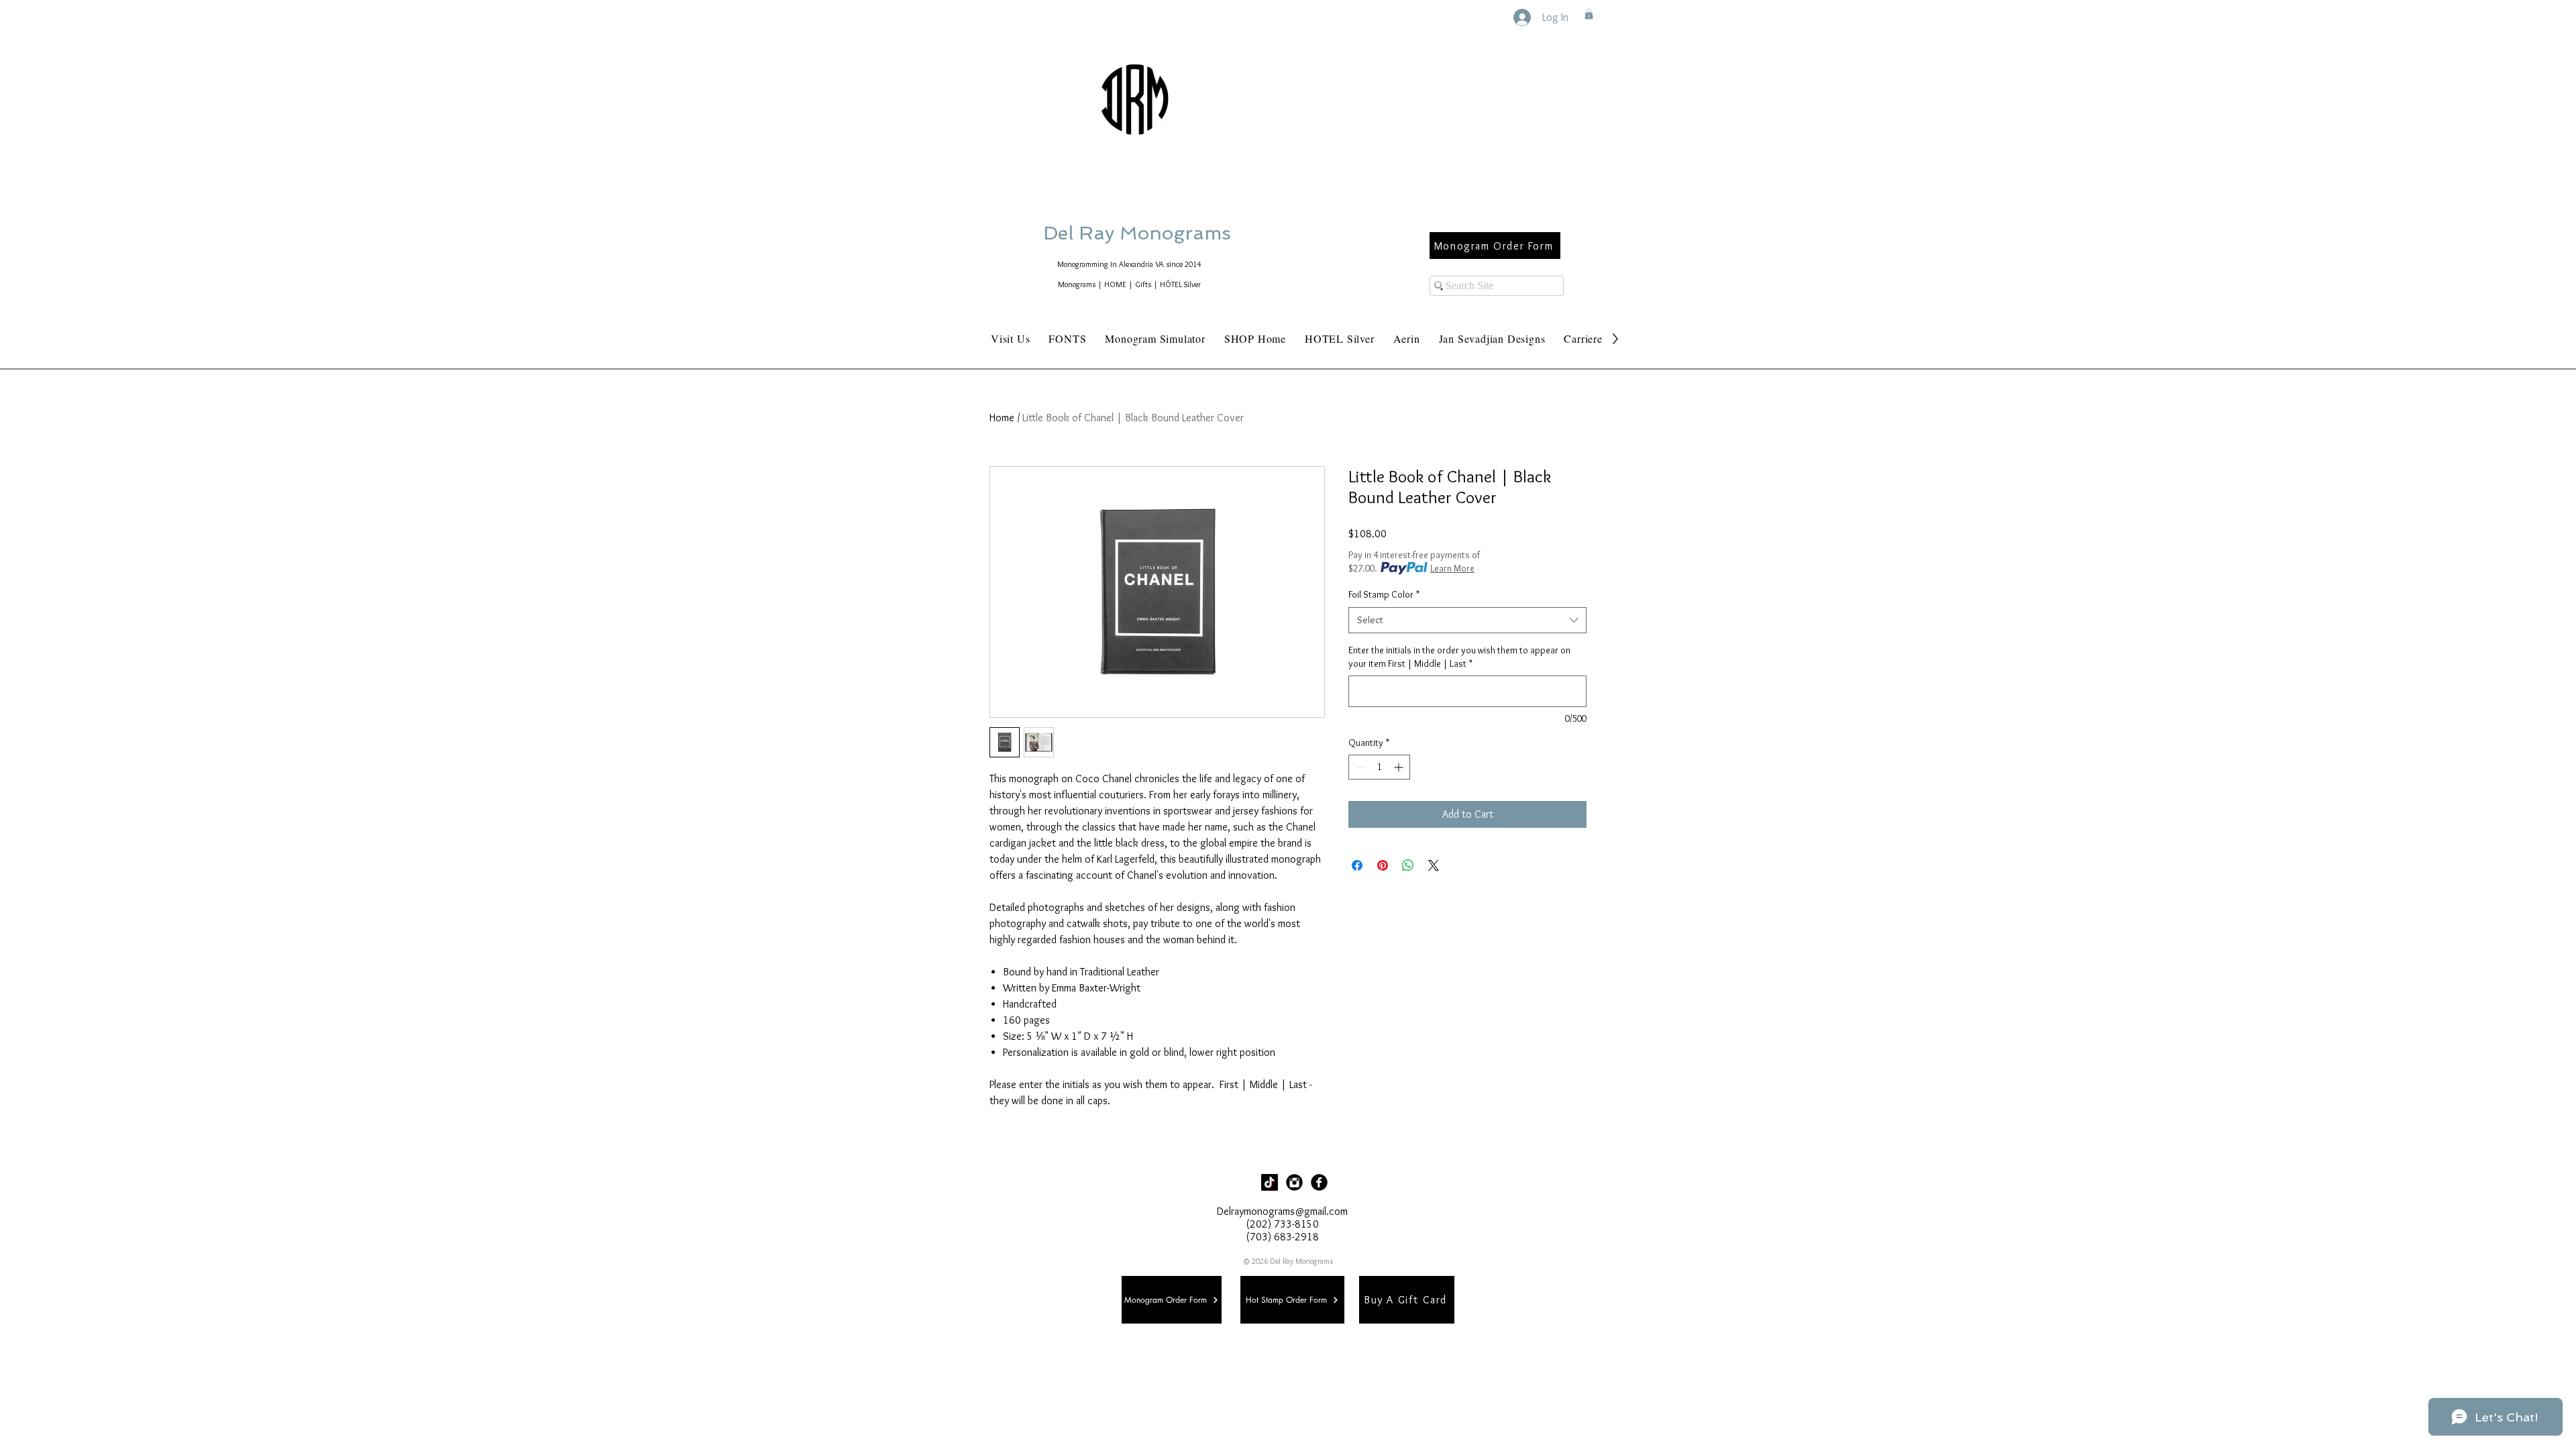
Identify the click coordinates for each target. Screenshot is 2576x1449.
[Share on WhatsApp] (1408, 865)
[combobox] (1467, 620)
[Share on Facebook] (1357, 865)
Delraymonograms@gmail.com (1282, 1211)
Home (1002, 418)
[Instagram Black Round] (1294, 1182)
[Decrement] (1359, 767)
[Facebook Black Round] (1319, 1182)
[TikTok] (1270, 1182)
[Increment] (1400, 767)
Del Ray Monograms (1180, 233)
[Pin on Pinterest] (1383, 865)
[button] (1589, 14)
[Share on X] (1434, 865)
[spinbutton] (1379, 767)
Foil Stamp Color (1384, 594)
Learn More (1452, 568)
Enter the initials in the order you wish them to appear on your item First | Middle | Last (1459, 657)
